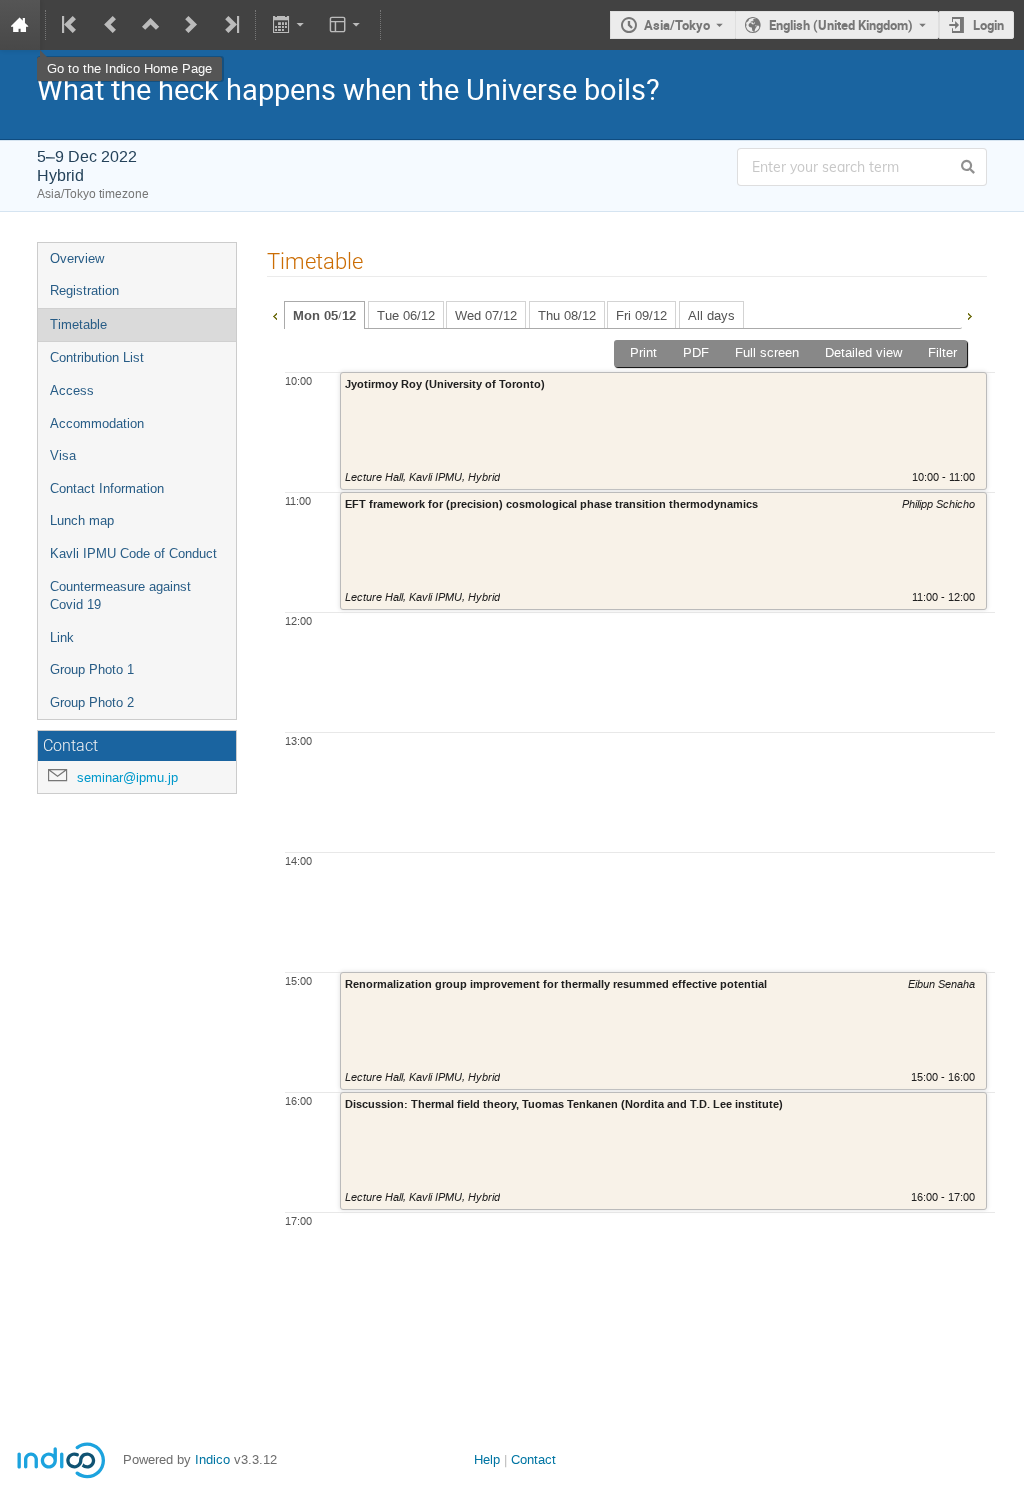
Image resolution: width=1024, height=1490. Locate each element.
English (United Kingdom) (841, 25)
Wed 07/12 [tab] (486, 315)
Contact (533, 1459)
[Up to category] (151, 25)
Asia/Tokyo (677, 25)
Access (72, 390)
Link (62, 637)
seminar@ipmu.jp (127, 777)
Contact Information (107, 488)
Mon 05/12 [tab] (324, 316)
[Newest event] (230, 25)
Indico (212, 1459)
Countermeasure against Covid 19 (120, 596)
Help (487, 1459)
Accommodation (97, 423)
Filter (942, 352)
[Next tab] (969, 314)
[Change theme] (346, 25)
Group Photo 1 (92, 669)
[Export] (289, 25)
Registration (84, 290)
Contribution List (97, 357)
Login (988, 25)
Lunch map (82, 520)
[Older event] (111, 25)
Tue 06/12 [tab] (406, 315)
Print (643, 352)
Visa (63, 455)
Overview (77, 258)
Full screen (767, 352)
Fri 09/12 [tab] (641, 315)
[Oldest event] (71, 25)
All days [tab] (711, 315)
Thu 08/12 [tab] (567, 315)
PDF (696, 352)
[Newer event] (191, 25)
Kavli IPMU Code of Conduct (133, 553)
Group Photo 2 (92, 702)
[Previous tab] (275, 314)
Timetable (78, 324)
